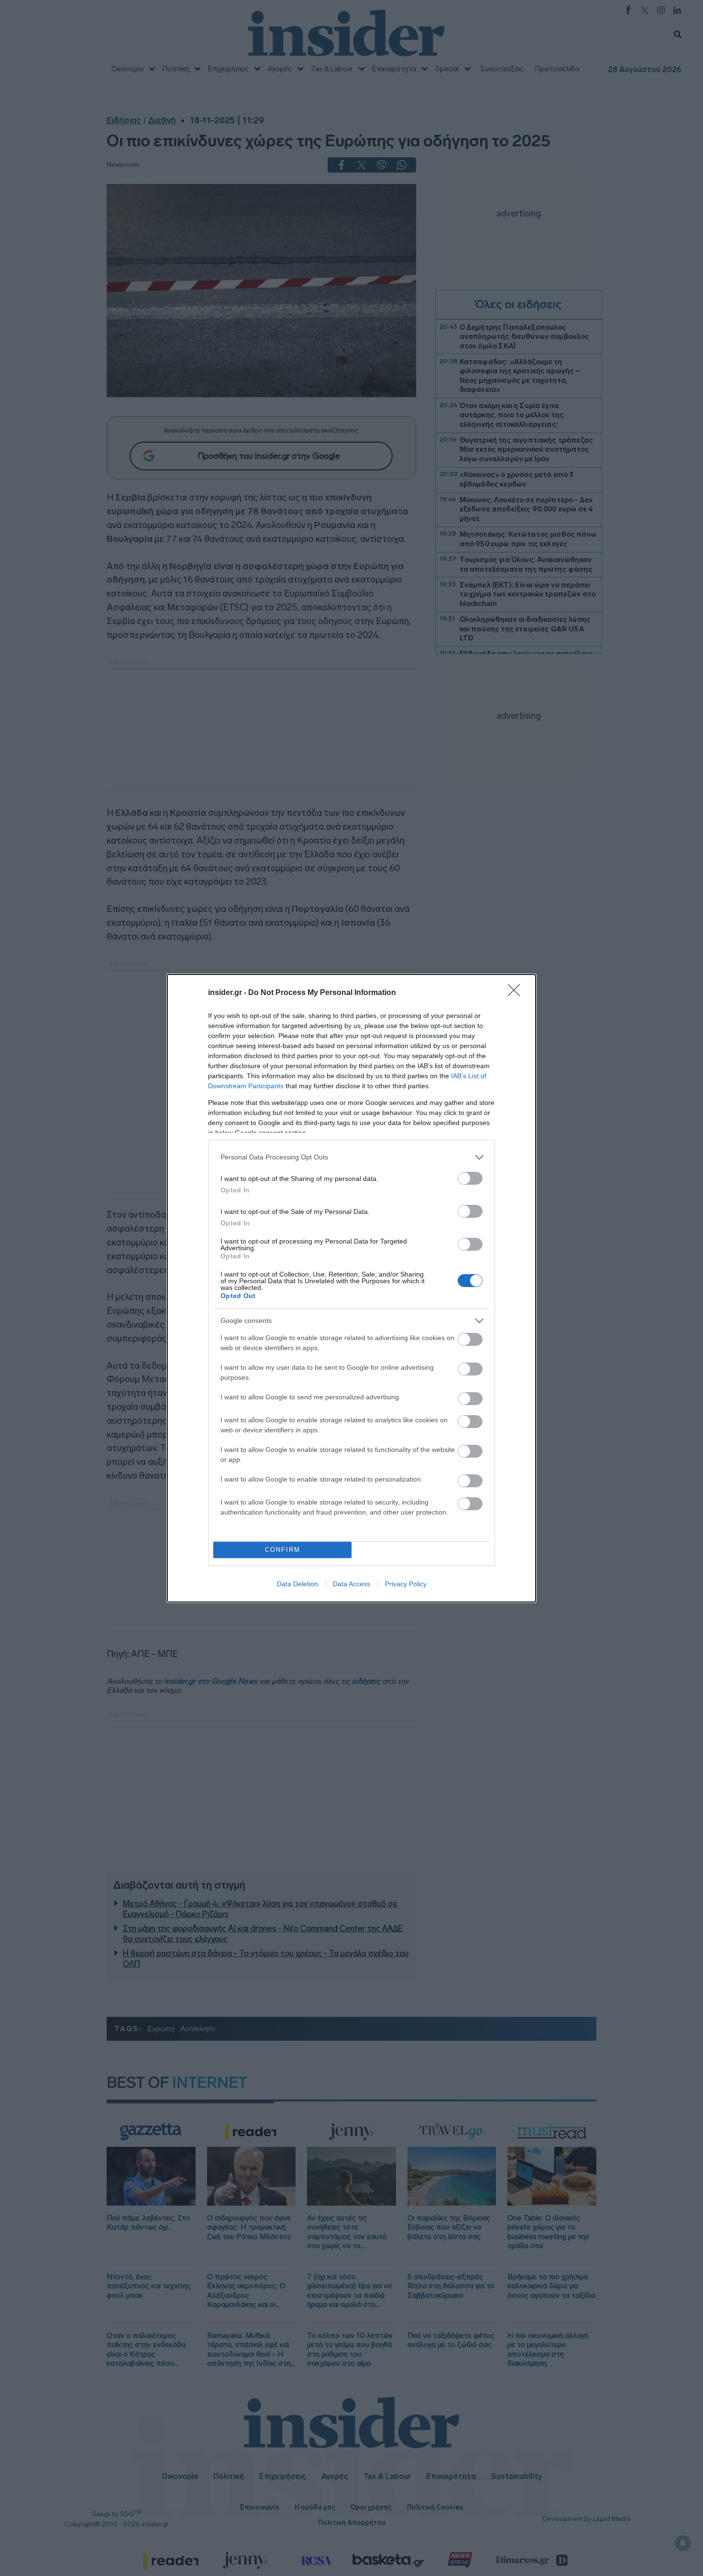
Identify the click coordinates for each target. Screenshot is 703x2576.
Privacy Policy (406, 1584)
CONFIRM (283, 1550)
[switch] (470, 1178)
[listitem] (351, 1157)
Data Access (351, 1584)
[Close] (517, 993)
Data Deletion (297, 1584)
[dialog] (351, 1288)
